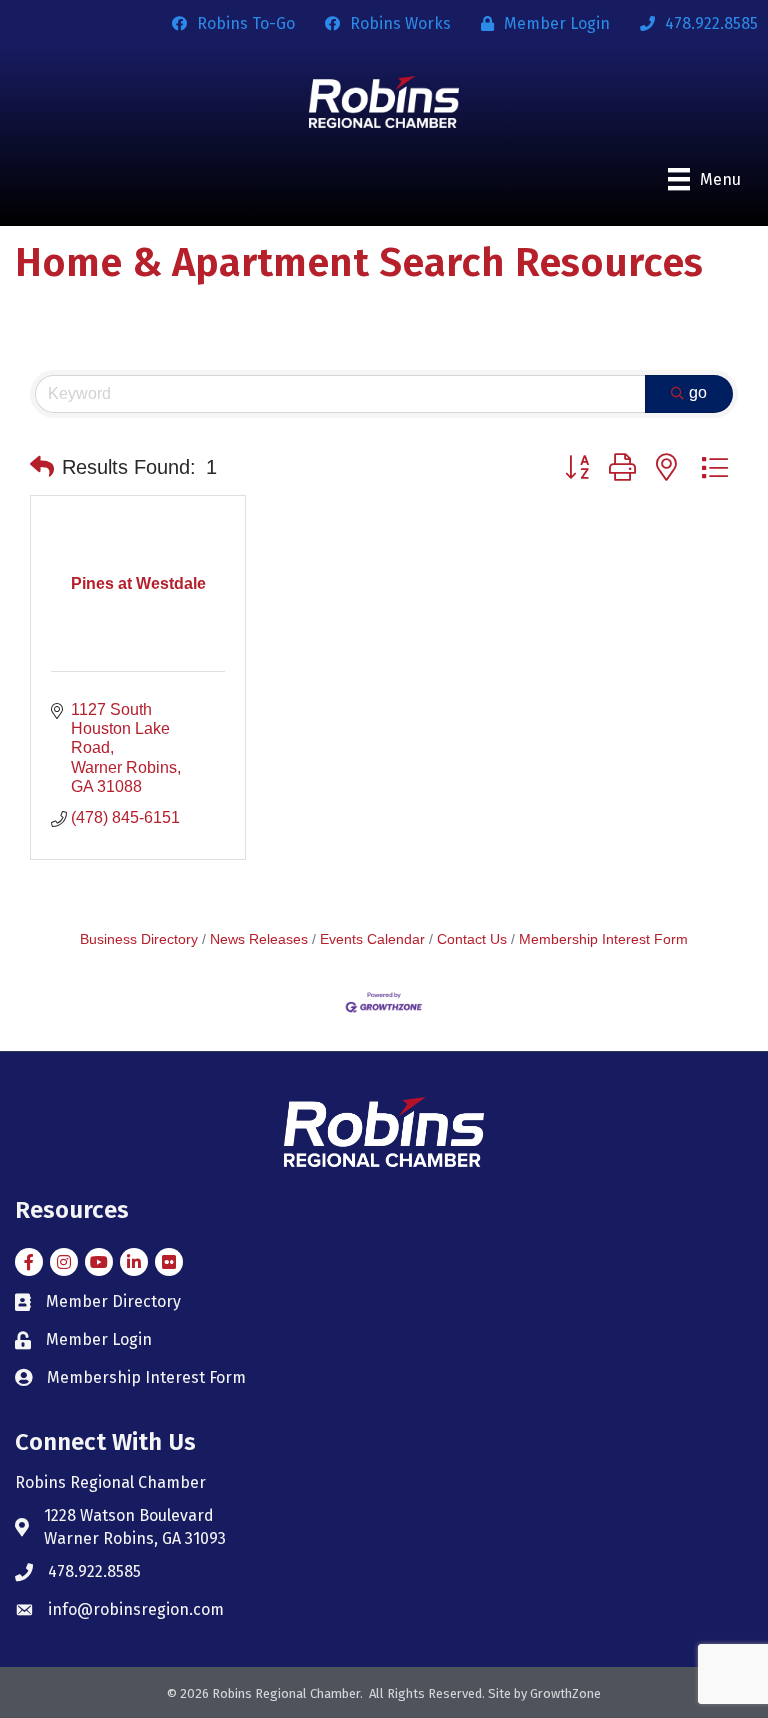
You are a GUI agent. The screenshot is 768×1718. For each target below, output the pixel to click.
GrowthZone (565, 1693)
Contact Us (472, 939)
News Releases (259, 939)
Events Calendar (372, 939)
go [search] (698, 392)
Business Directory (139, 939)
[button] (42, 467)
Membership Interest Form (603, 939)
